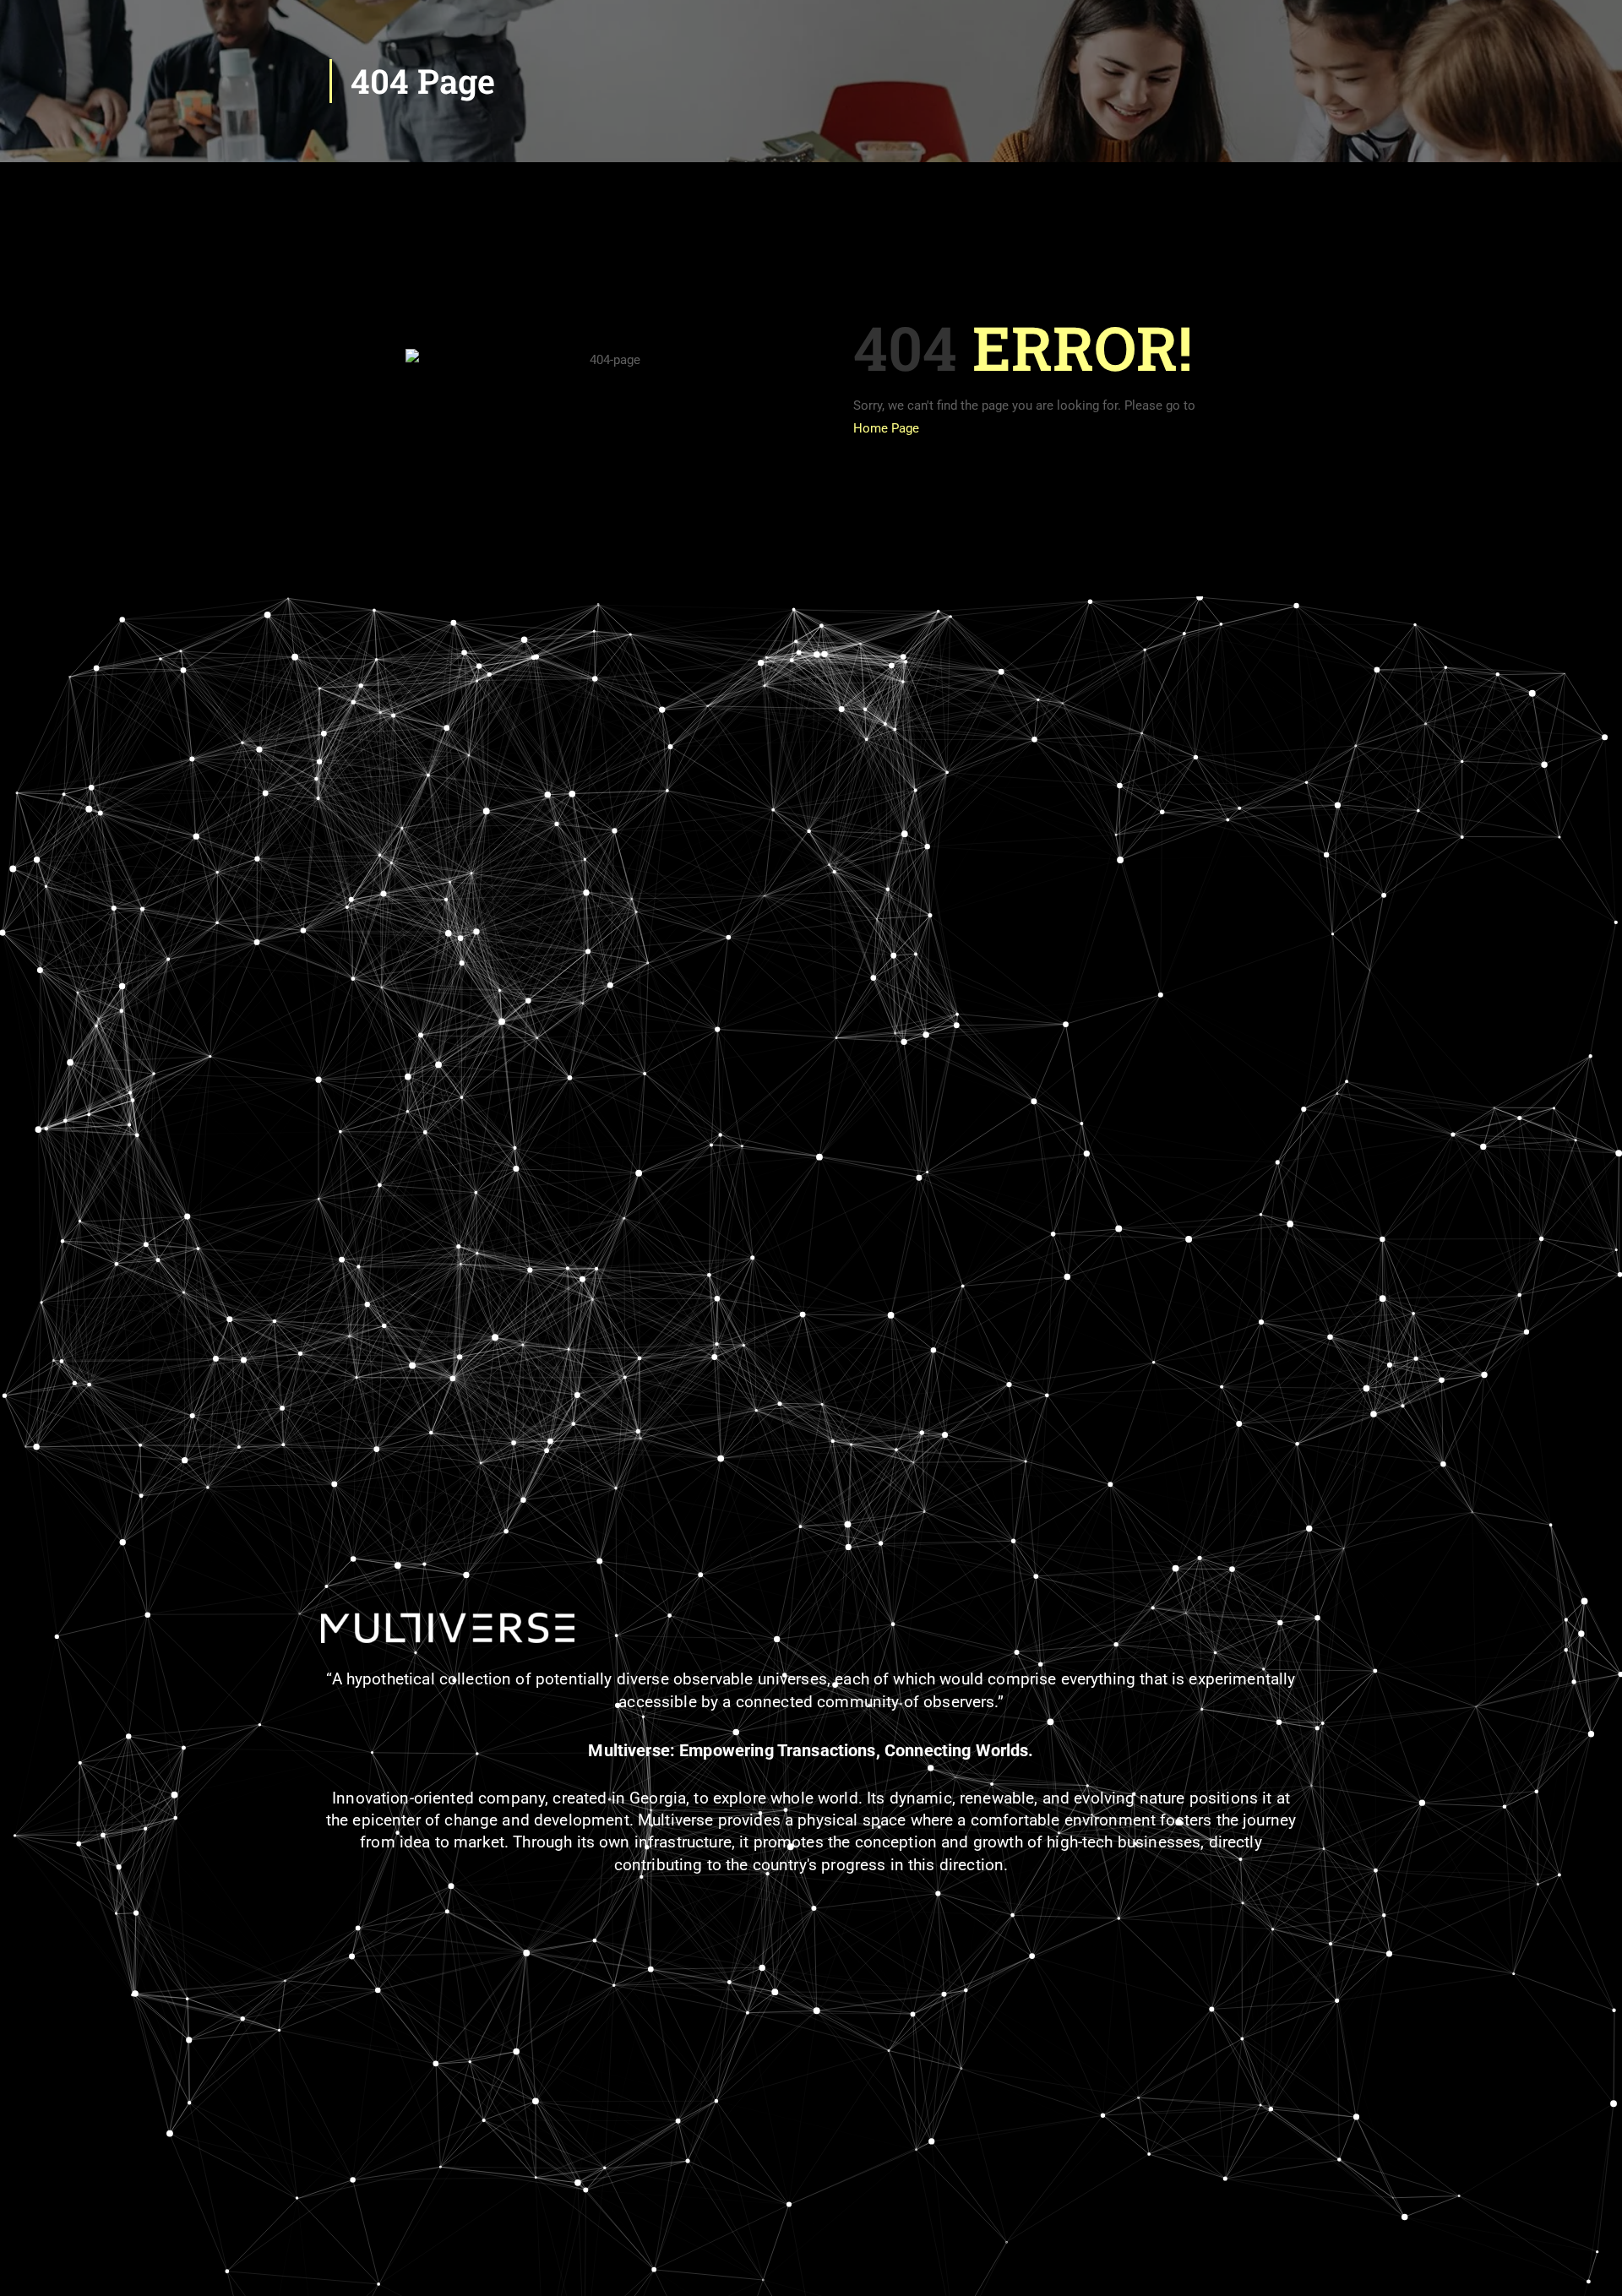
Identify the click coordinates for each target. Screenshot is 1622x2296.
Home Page (886, 428)
